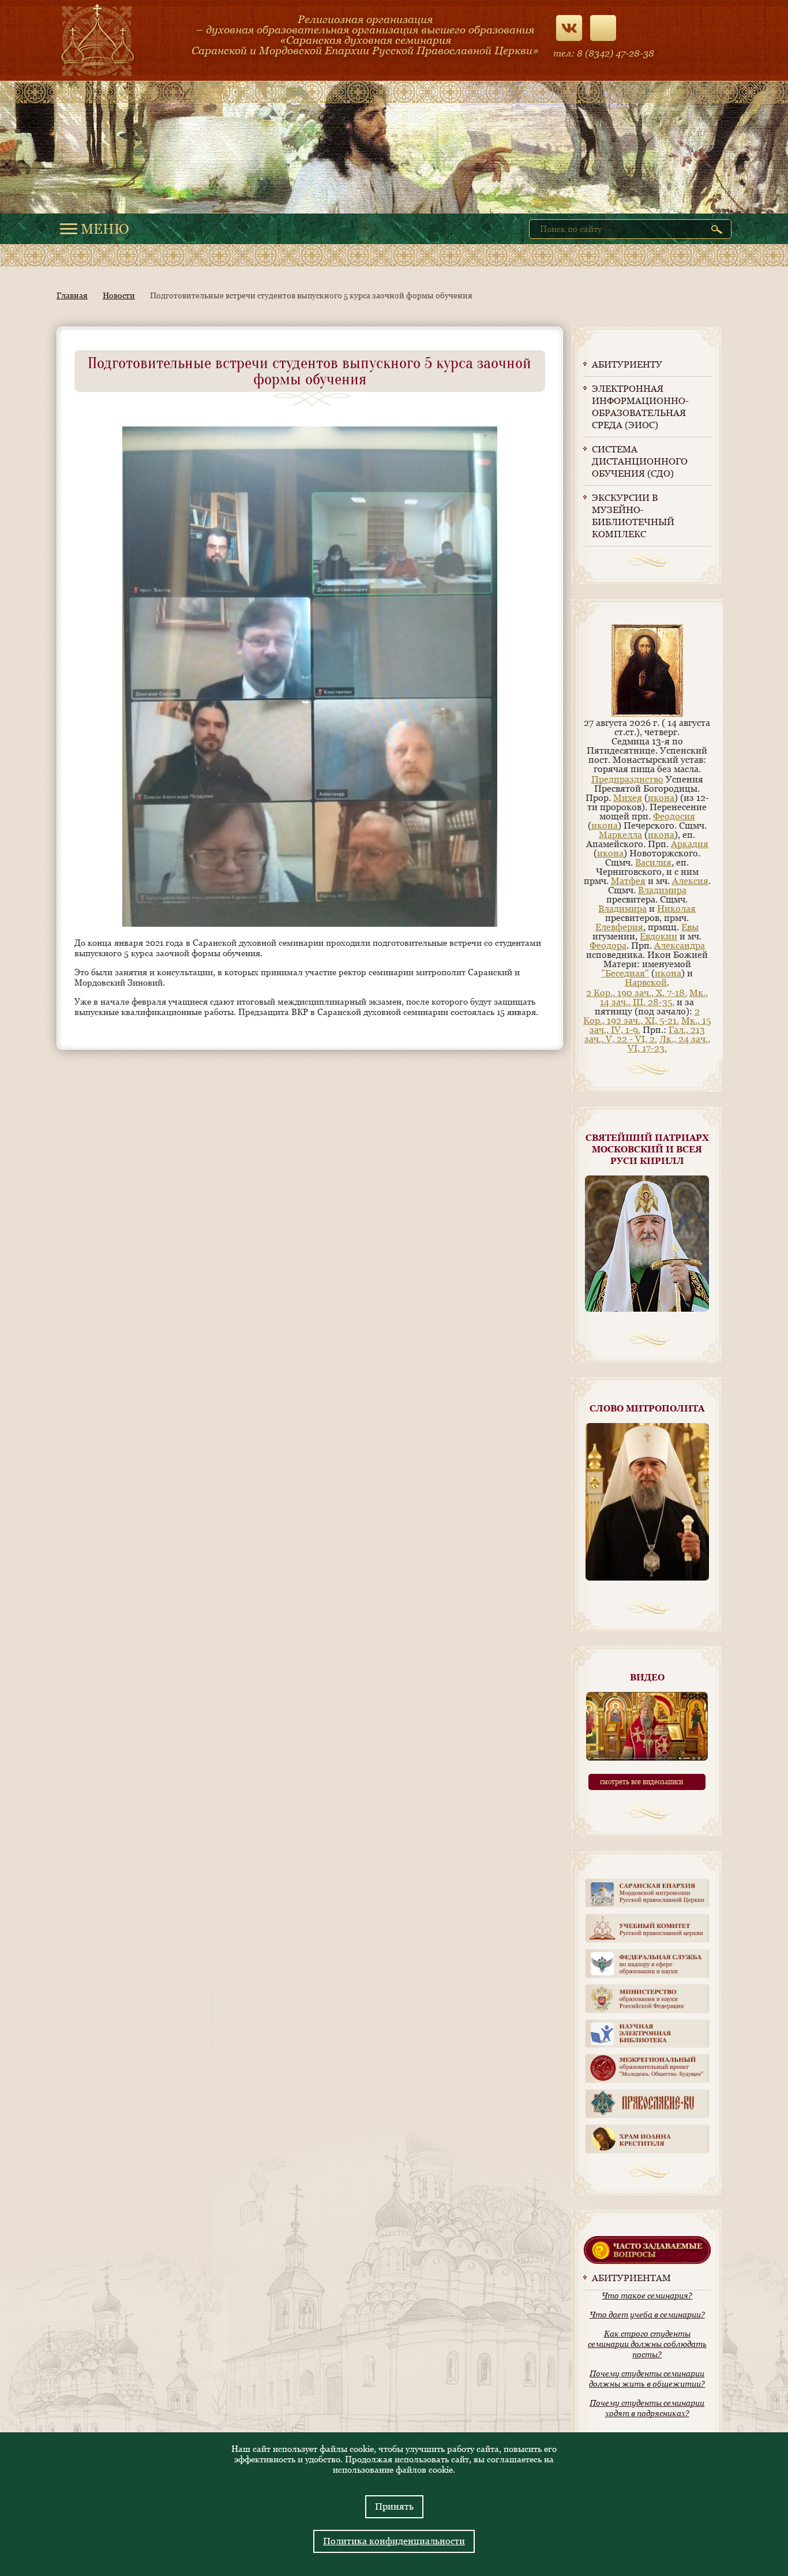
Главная (72, 295)
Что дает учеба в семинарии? (647, 2315)
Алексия (690, 881)
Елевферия (619, 927)
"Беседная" (625, 973)
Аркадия (690, 844)
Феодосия (674, 816)
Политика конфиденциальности (394, 2541)
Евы (690, 927)
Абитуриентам (631, 2278)
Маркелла (620, 835)
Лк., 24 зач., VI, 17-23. (669, 1044)
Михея (628, 798)
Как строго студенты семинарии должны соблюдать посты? (647, 2344)
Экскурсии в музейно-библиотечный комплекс (633, 516)
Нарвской (646, 982)
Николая (676, 909)
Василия (653, 862)
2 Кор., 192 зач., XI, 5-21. (641, 1016)
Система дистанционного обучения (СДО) (640, 461)
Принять (394, 2506)
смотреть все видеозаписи (641, 1782)
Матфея (628, 881)
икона (661, 798)
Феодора (608, 946)
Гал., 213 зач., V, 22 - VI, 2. (645, 1034)
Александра (680, 946)
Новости (119, 295)
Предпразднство (627, 779)
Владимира (662, 890)
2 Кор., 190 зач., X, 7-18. (637, 993)
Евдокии (658, 936)
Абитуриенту (627, 364)
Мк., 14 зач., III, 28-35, (654, 997)
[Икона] (647, 714)
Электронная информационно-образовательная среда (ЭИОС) (640, 407)
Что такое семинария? (647, 2296)
